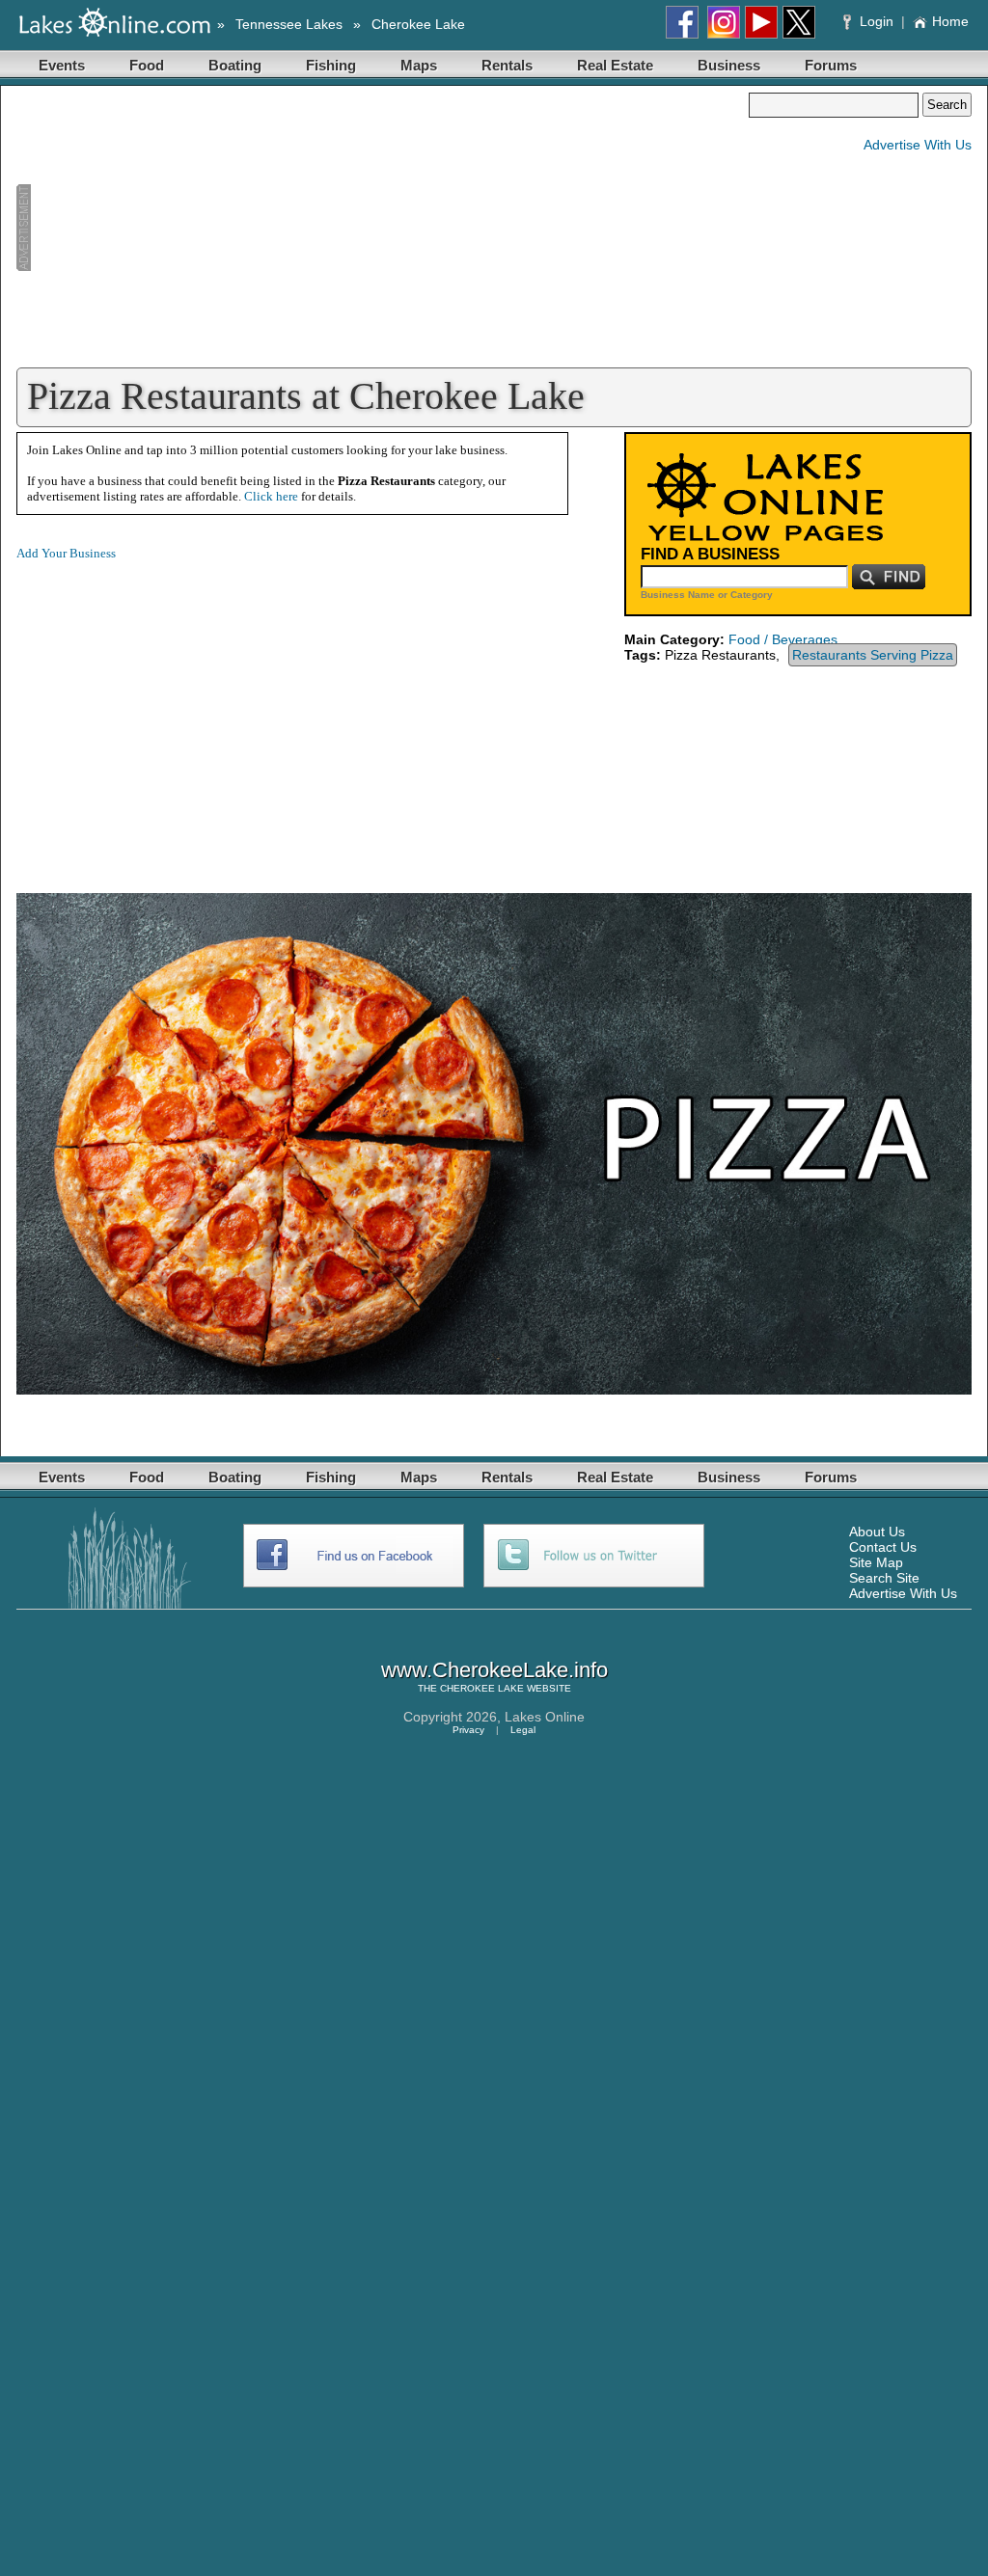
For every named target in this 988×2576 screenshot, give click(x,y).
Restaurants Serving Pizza (873, 655)
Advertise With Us (918, 145)
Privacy (468, 1730)
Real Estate (615, 65)
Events (62, 65)
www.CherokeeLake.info (494, 1670)
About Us (877, 1532)
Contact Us (883, 1547)
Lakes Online (545, 1717)
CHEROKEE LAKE (482, 1688)
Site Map (876, 1562)
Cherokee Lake (418, 24)
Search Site (884, 1578)
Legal (523, 1730)
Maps (419, 65)
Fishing (331, 65)
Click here (271, 496)
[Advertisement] (382, 228)
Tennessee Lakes (289, 24)
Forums (831, 65)
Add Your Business (66, 553)
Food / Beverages (783, 639)
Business (729, 65)
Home (950, 21)
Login (877, 21)
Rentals (507, 65)
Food (147, 65)
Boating (235, 65)
